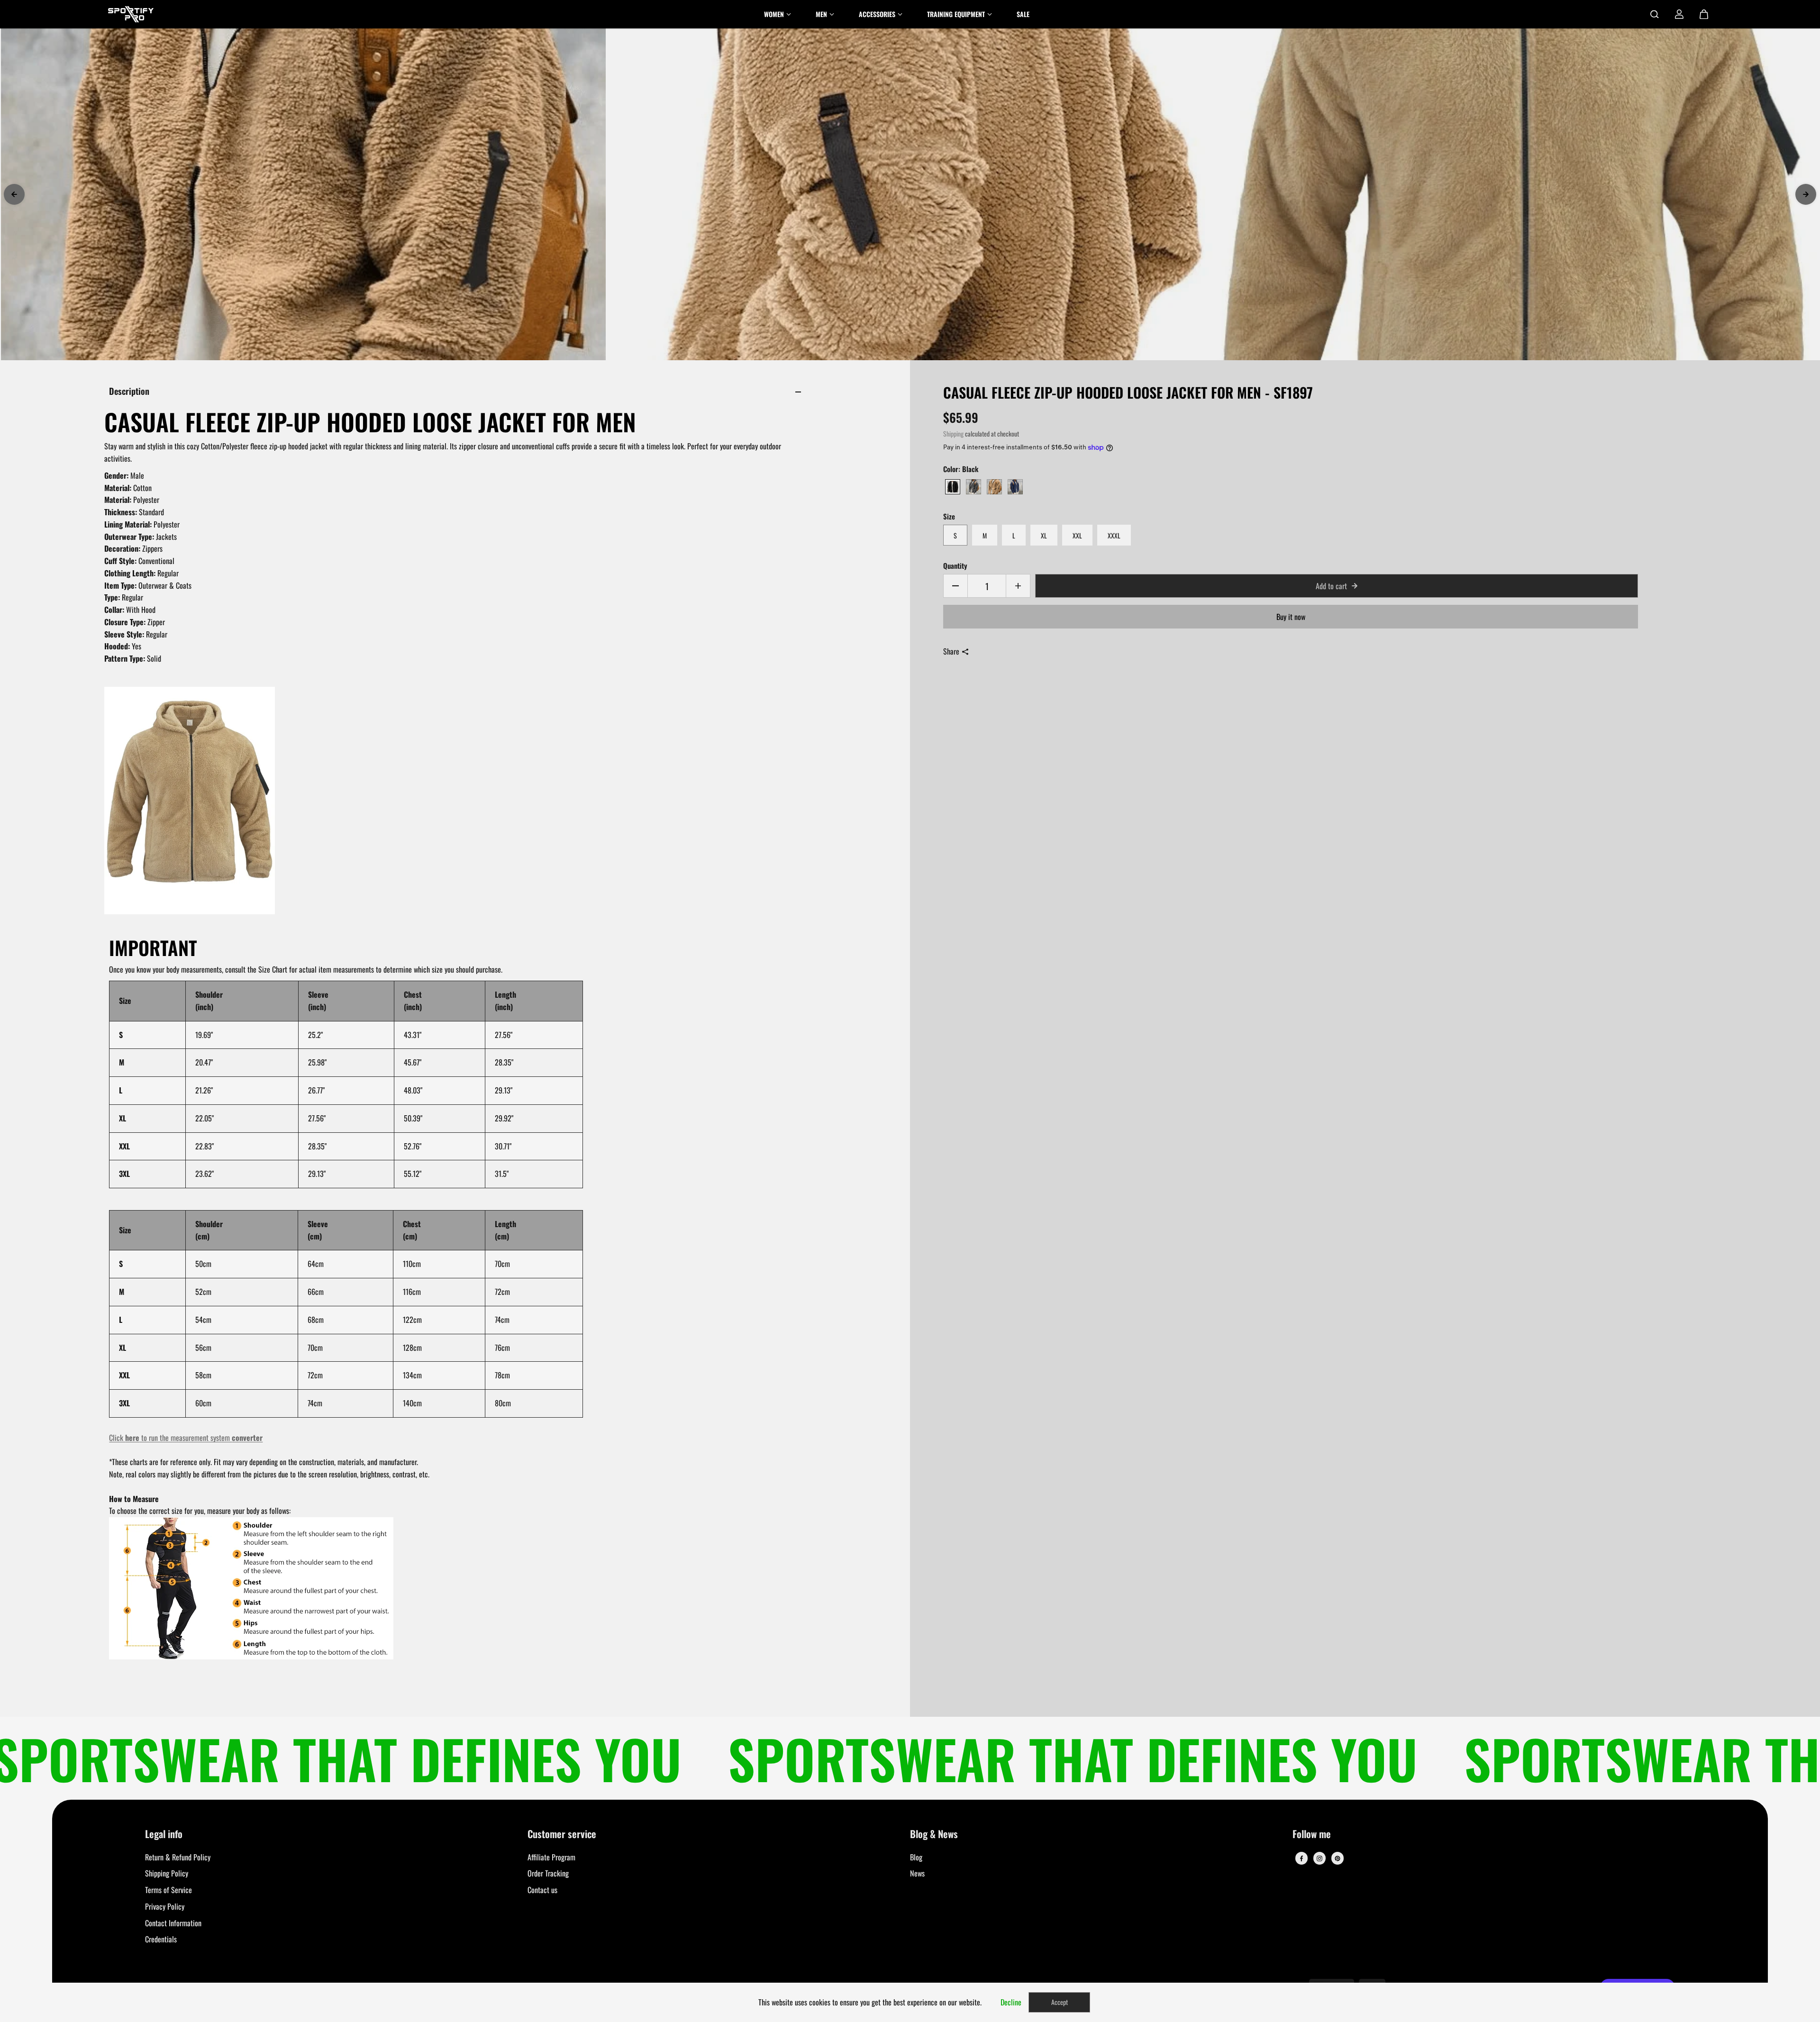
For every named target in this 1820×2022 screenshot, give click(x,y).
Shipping (953, 434)
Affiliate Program (551, 1857)
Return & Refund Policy (178, 1857)
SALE (1023, 14)
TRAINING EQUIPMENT (956, 14)
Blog (916, 1857)
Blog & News (934, 1835)
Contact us (542, 1890)
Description (129, 391)
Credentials (161, 1939)
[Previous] (14, 194)
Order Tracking (548, 1873)
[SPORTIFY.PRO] (131, 14)
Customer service (562, 1835)
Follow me (1312, 1835)
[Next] (1806, 194)
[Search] (1655, 14)
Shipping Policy (167, 1873)
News (917, 1873)
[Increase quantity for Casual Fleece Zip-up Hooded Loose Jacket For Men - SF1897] (1018, 586)
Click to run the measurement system (186, 1438)
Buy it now (1291, 617)
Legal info (164, 1835)
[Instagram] (1319, 1858)
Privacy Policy (165, 1906)
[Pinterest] (1338, 1858)
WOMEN (774, 14)
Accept (1060, 2002)
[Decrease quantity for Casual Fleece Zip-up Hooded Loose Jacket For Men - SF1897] (955, 586)
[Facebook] (1301, 1858)
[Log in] (1679, 14)
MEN (821, 14)
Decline (1011, 2002)
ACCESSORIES (877, 14)
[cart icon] (1704, 14)
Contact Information (173, 1923)
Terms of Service (168, 1890)
